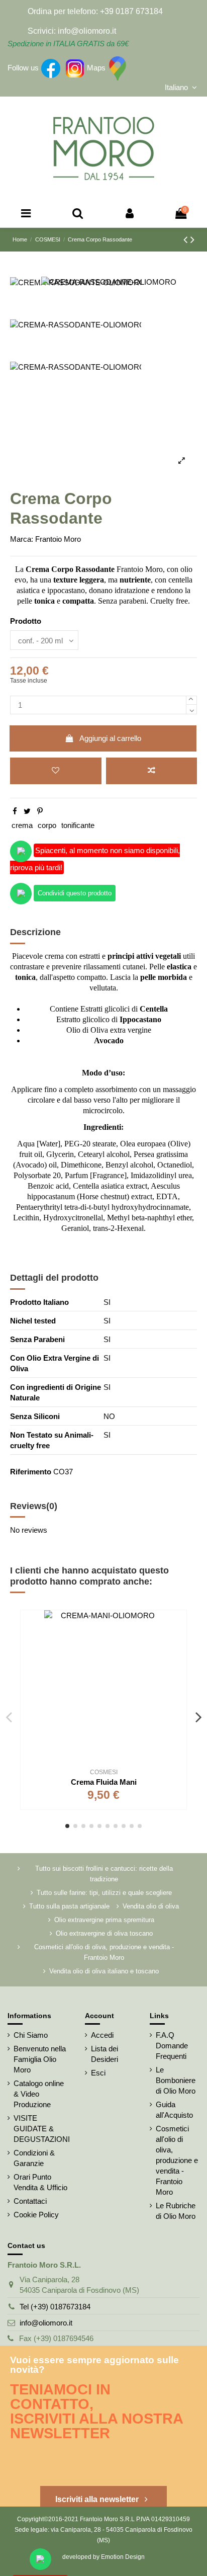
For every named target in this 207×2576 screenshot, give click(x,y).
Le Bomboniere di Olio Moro (176, 2080)
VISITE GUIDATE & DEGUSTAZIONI (42, 2129)
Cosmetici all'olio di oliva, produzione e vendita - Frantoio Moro (104, 1952)
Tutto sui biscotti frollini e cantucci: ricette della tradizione (104, 1874)
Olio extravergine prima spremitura (104, 1920)
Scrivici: (42, 31)
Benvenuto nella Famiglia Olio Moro (40, 2059)
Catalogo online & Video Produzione (39, 2094)
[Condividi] (15, 811)
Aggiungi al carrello (110, 738)
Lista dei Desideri (105, 2054)
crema (22, 825)
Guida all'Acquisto (174, 2110)
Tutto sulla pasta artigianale (69, 1906)
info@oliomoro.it (46, 2323)
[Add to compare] (152, 771)
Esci (98, 2073)
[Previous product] (187, 240)
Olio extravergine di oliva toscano (104, 1933)
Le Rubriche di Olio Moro (176, 2211)
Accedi (102, 2035)
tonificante (78, 825)
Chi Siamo (31, 2035)
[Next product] (192, 240)
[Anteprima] (179, 1662)
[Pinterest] (40, 811)
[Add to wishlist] (56, 771)
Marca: (22, 539)
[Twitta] (27, 811)
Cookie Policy (36, 2215)
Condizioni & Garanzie (34, 2158)
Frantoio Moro (58, 539)
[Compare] (179, 1644)
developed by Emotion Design (103, 2557)
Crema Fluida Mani (104, 1782)
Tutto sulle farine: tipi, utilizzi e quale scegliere (104, 1893)
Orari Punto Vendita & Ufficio (40, 2182)
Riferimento (31, 1472)
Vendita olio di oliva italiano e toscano (104, 1971)
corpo (47, 825)
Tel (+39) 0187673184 (55, 2307)
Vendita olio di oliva (151, 1906)
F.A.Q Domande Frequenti (172, 2046)
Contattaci (30, 2201)
